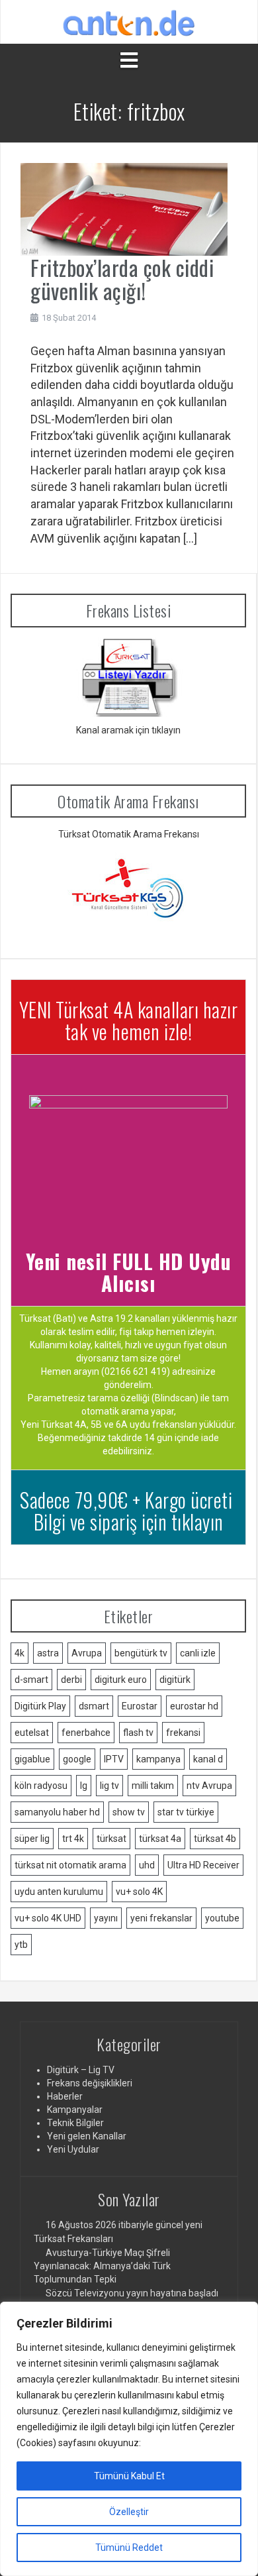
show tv (129, 1812)
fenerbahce (86, 1733)
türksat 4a (160, 1839)
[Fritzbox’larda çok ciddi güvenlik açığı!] (124, 208)
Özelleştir (129, 2512)
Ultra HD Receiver (203, 1865)
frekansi (183, 1733)
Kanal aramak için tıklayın (128, 730)
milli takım (153, 1786)
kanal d (208, 1759)
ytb (21, 1945)
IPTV (114, 1759)
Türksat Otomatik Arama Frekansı (129, 834)
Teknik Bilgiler (75, 2123)
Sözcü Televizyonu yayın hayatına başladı (132, 2293)
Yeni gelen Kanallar (87, 2136)
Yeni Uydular (73, 2149)
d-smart (31, 1680)
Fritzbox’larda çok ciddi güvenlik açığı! (122, 279)
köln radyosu (41, 1786)
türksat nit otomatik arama (70, 1865)
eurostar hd (194, 1706)
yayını (106, 1918)
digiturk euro (121, 1680)
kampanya (158, 1759)
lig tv (109, 1786)
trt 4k (73, 1839)
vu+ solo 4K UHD (48, 1918)
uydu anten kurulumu (59, 1892)
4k (20, 1653)
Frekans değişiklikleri (90, 2083)
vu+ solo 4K (139, 1892)
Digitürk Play (40, 1706)
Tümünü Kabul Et (129, 2476)
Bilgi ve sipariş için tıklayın (129, 1522)
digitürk (175, 1680)
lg (84, 1786)
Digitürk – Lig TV (81, 2070)
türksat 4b (215, 1839)
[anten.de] (129, 21)
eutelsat (32, 1733)
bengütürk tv (141, 1653)
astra (48, 1653)
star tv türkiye (186, 1812)
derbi (71, 1680)
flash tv (138, 1733)
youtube (222, 1918)
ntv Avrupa (209, 1786)
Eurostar (140, 1706)
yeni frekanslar (161, 1918)
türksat (111, 1839)
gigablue (32, 1759)
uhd (147, 1865)
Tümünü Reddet (129, 2548)
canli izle (198, 1653)
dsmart (94, 1706)
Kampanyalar (75, 2110)
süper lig (32, 1839)
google (77, 1759)
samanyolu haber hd (57, 1812)
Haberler (65, 2096)
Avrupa (87, 1653)
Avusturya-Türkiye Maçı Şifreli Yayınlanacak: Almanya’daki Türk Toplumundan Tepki (102, 2266)
